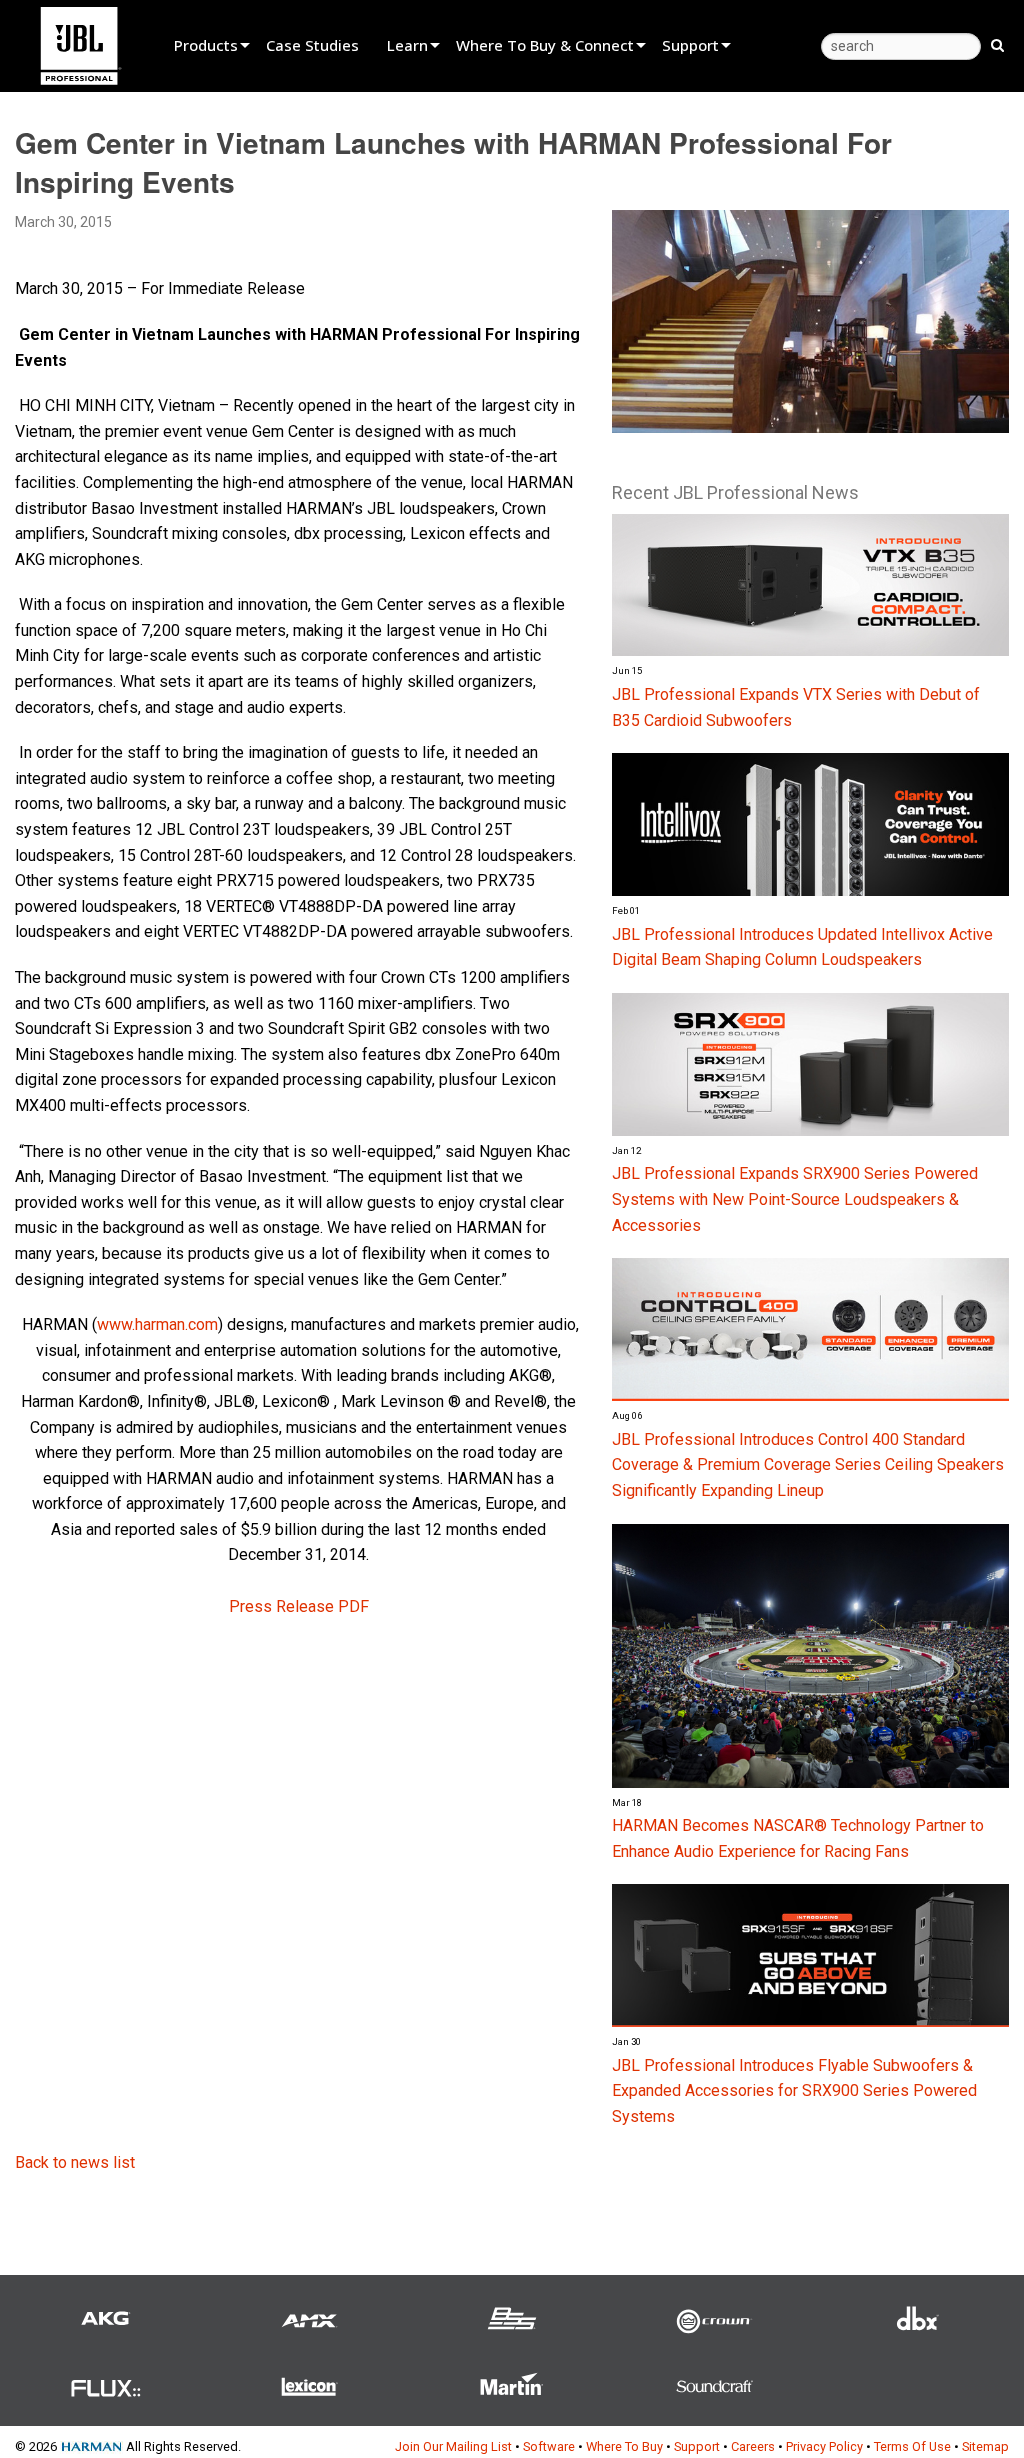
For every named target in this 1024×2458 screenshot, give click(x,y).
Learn (407, 45)
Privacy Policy (824, 2446)
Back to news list (75, 2162)
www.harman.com (157, 1324)
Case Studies (312, 45)
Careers (753, 2446)
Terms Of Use (912, 2446)
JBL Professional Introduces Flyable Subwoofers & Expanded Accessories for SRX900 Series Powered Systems (794, 2091)
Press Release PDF (299, 1606)
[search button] (997, 44)
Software (549, 2446)
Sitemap (985, 2446)
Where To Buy (624, 2446)
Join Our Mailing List (453, 2446)
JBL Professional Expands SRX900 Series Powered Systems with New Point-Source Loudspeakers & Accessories (795, 1199)
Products (206, 45)
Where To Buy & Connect (545, 45)
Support (690, 45)
